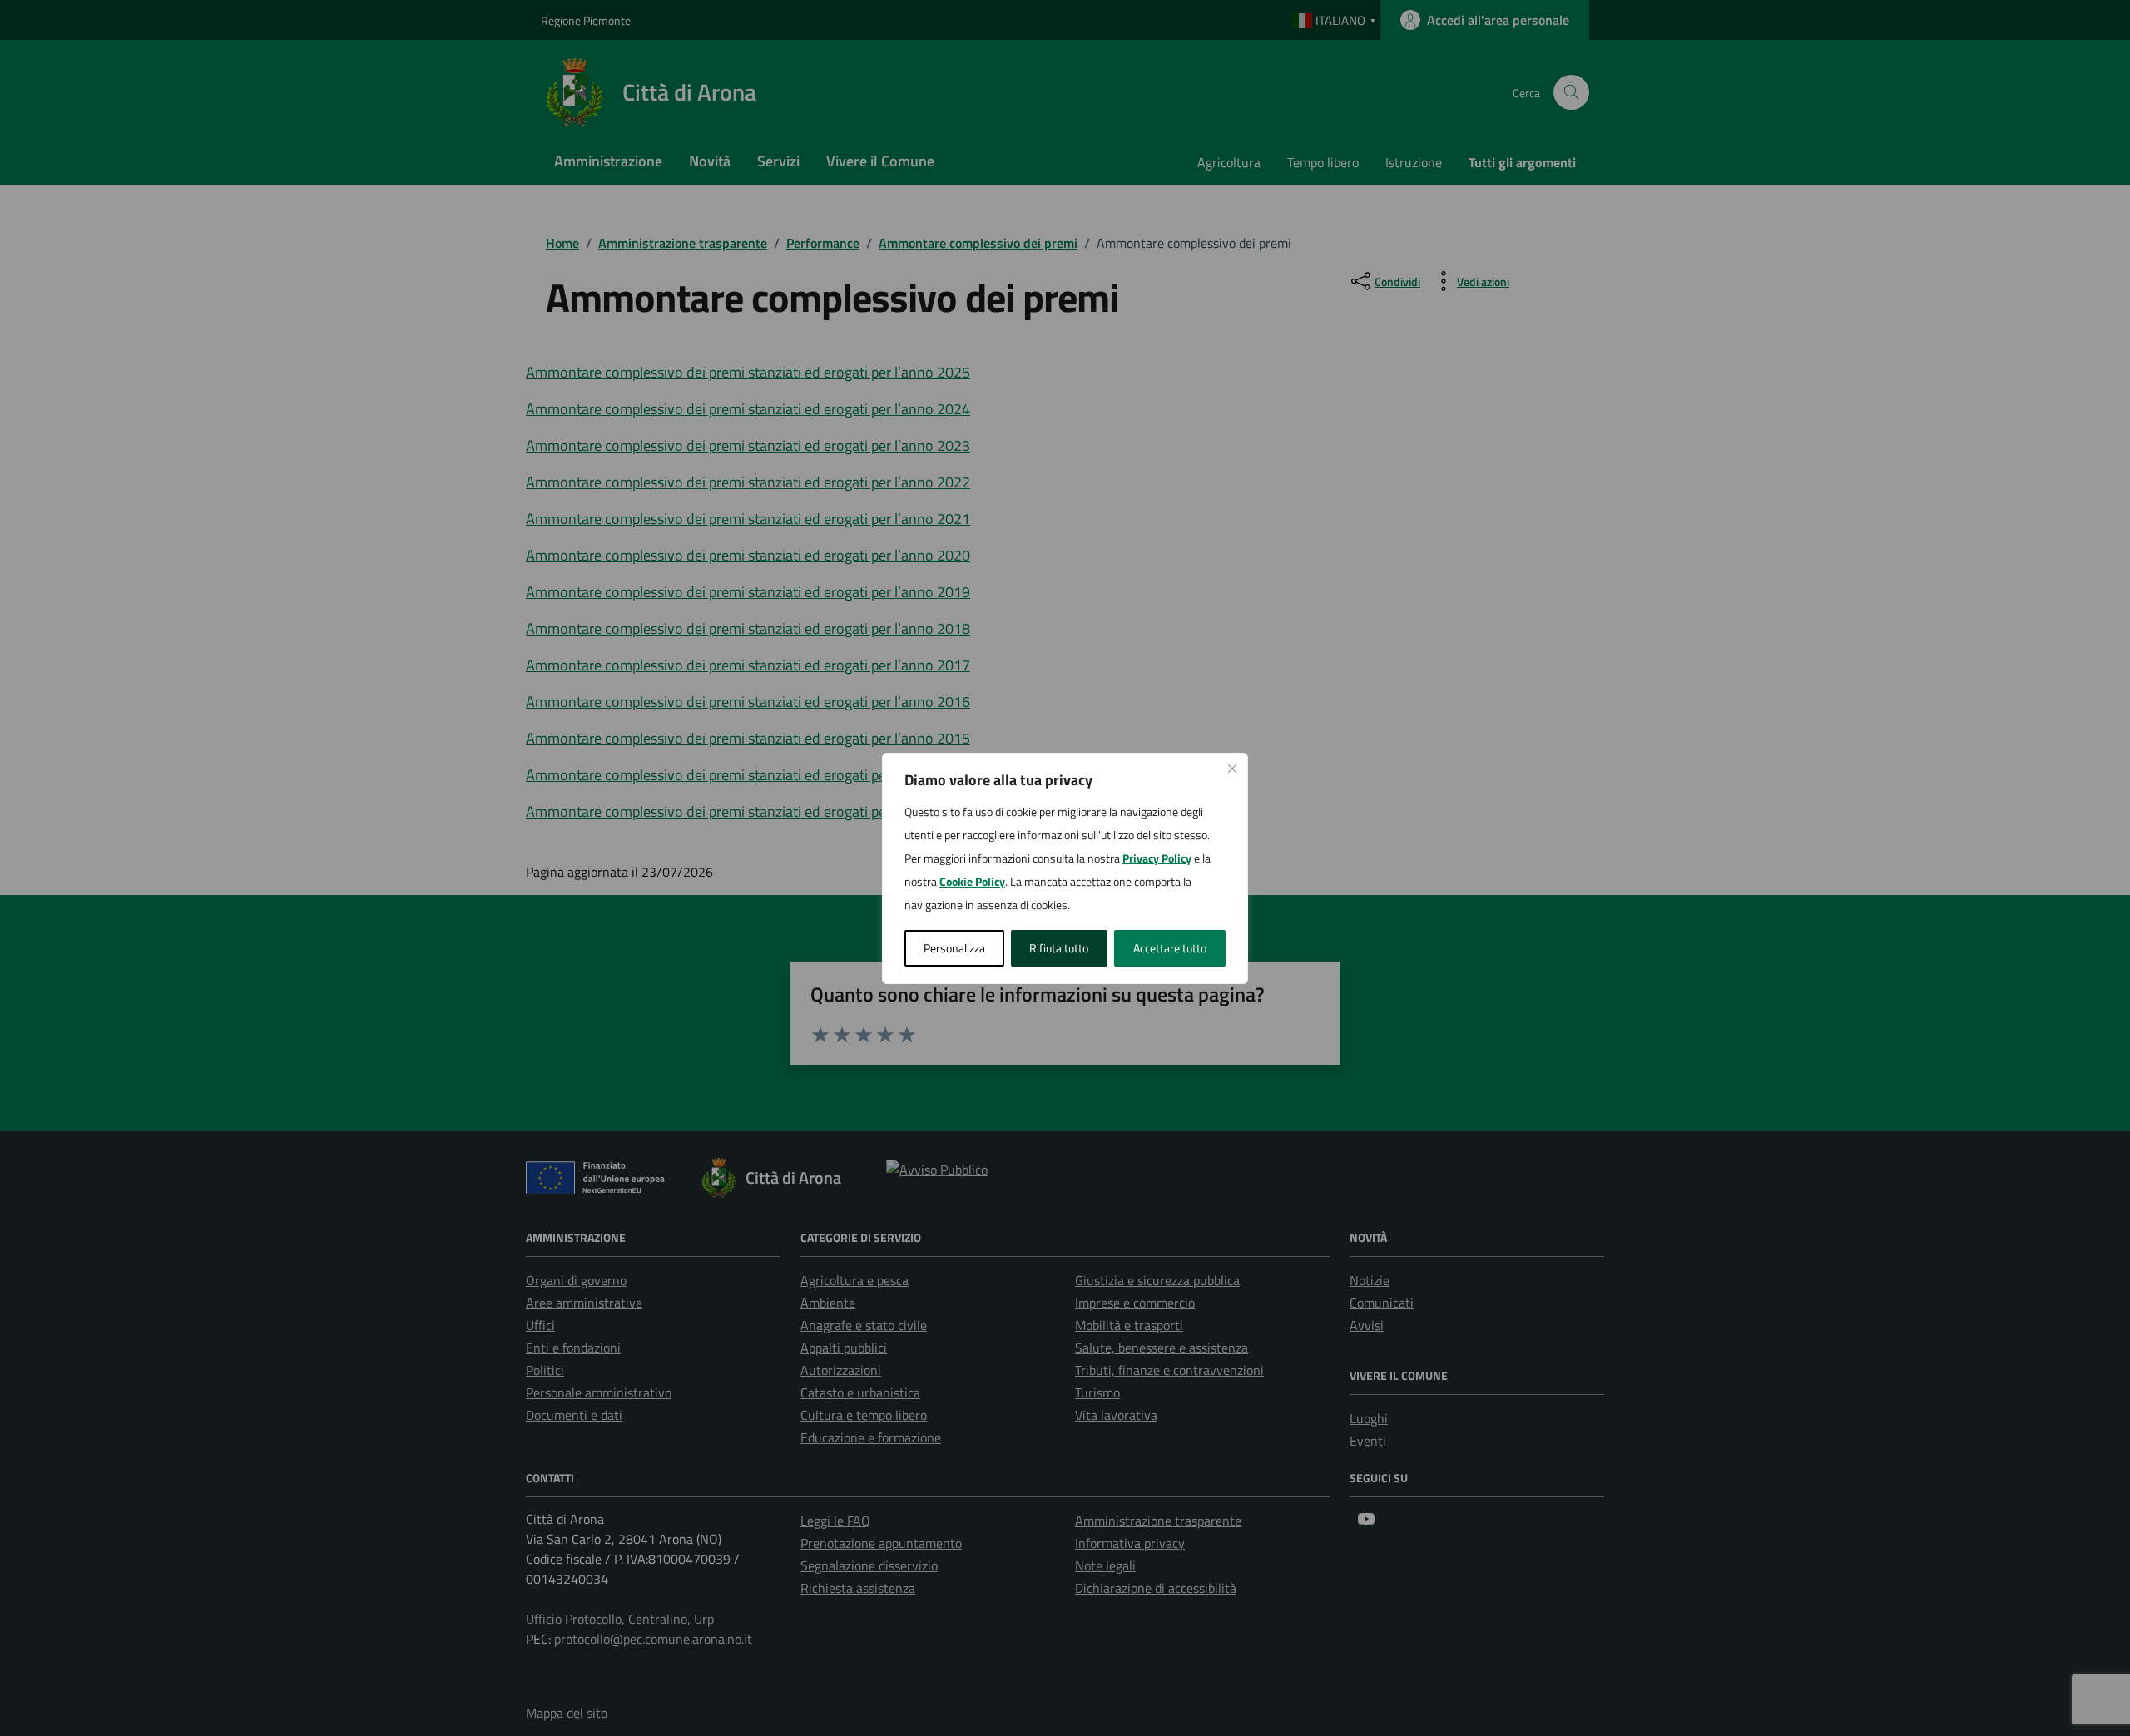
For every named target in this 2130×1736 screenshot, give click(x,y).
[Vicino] (1232, 769)
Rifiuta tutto (1059, 948)
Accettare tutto (1170, 948)
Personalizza (954, 948)
